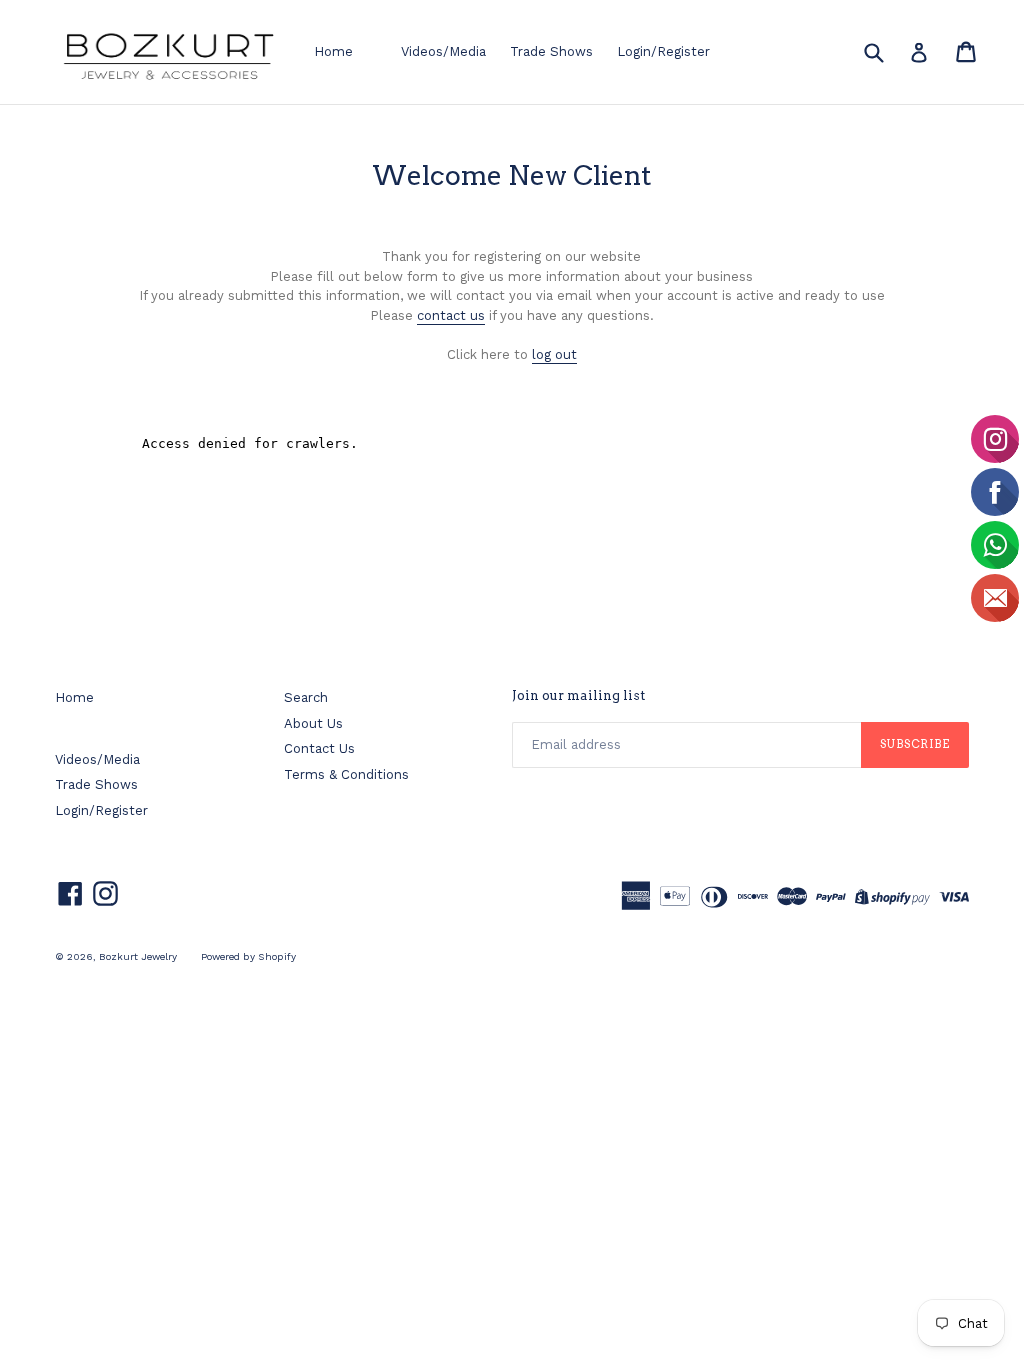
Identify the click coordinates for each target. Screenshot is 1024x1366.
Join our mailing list (578, 695)
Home (333, 51)
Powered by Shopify (248, 956)
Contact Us (319, 748)
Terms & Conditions (346, 774)
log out (554, 354)
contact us (451, 315)
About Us (313, 723)
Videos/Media (443, 51)
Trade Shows (551, 51)
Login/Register (663, 51)
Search (306, 697)
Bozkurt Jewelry (138, 956)
